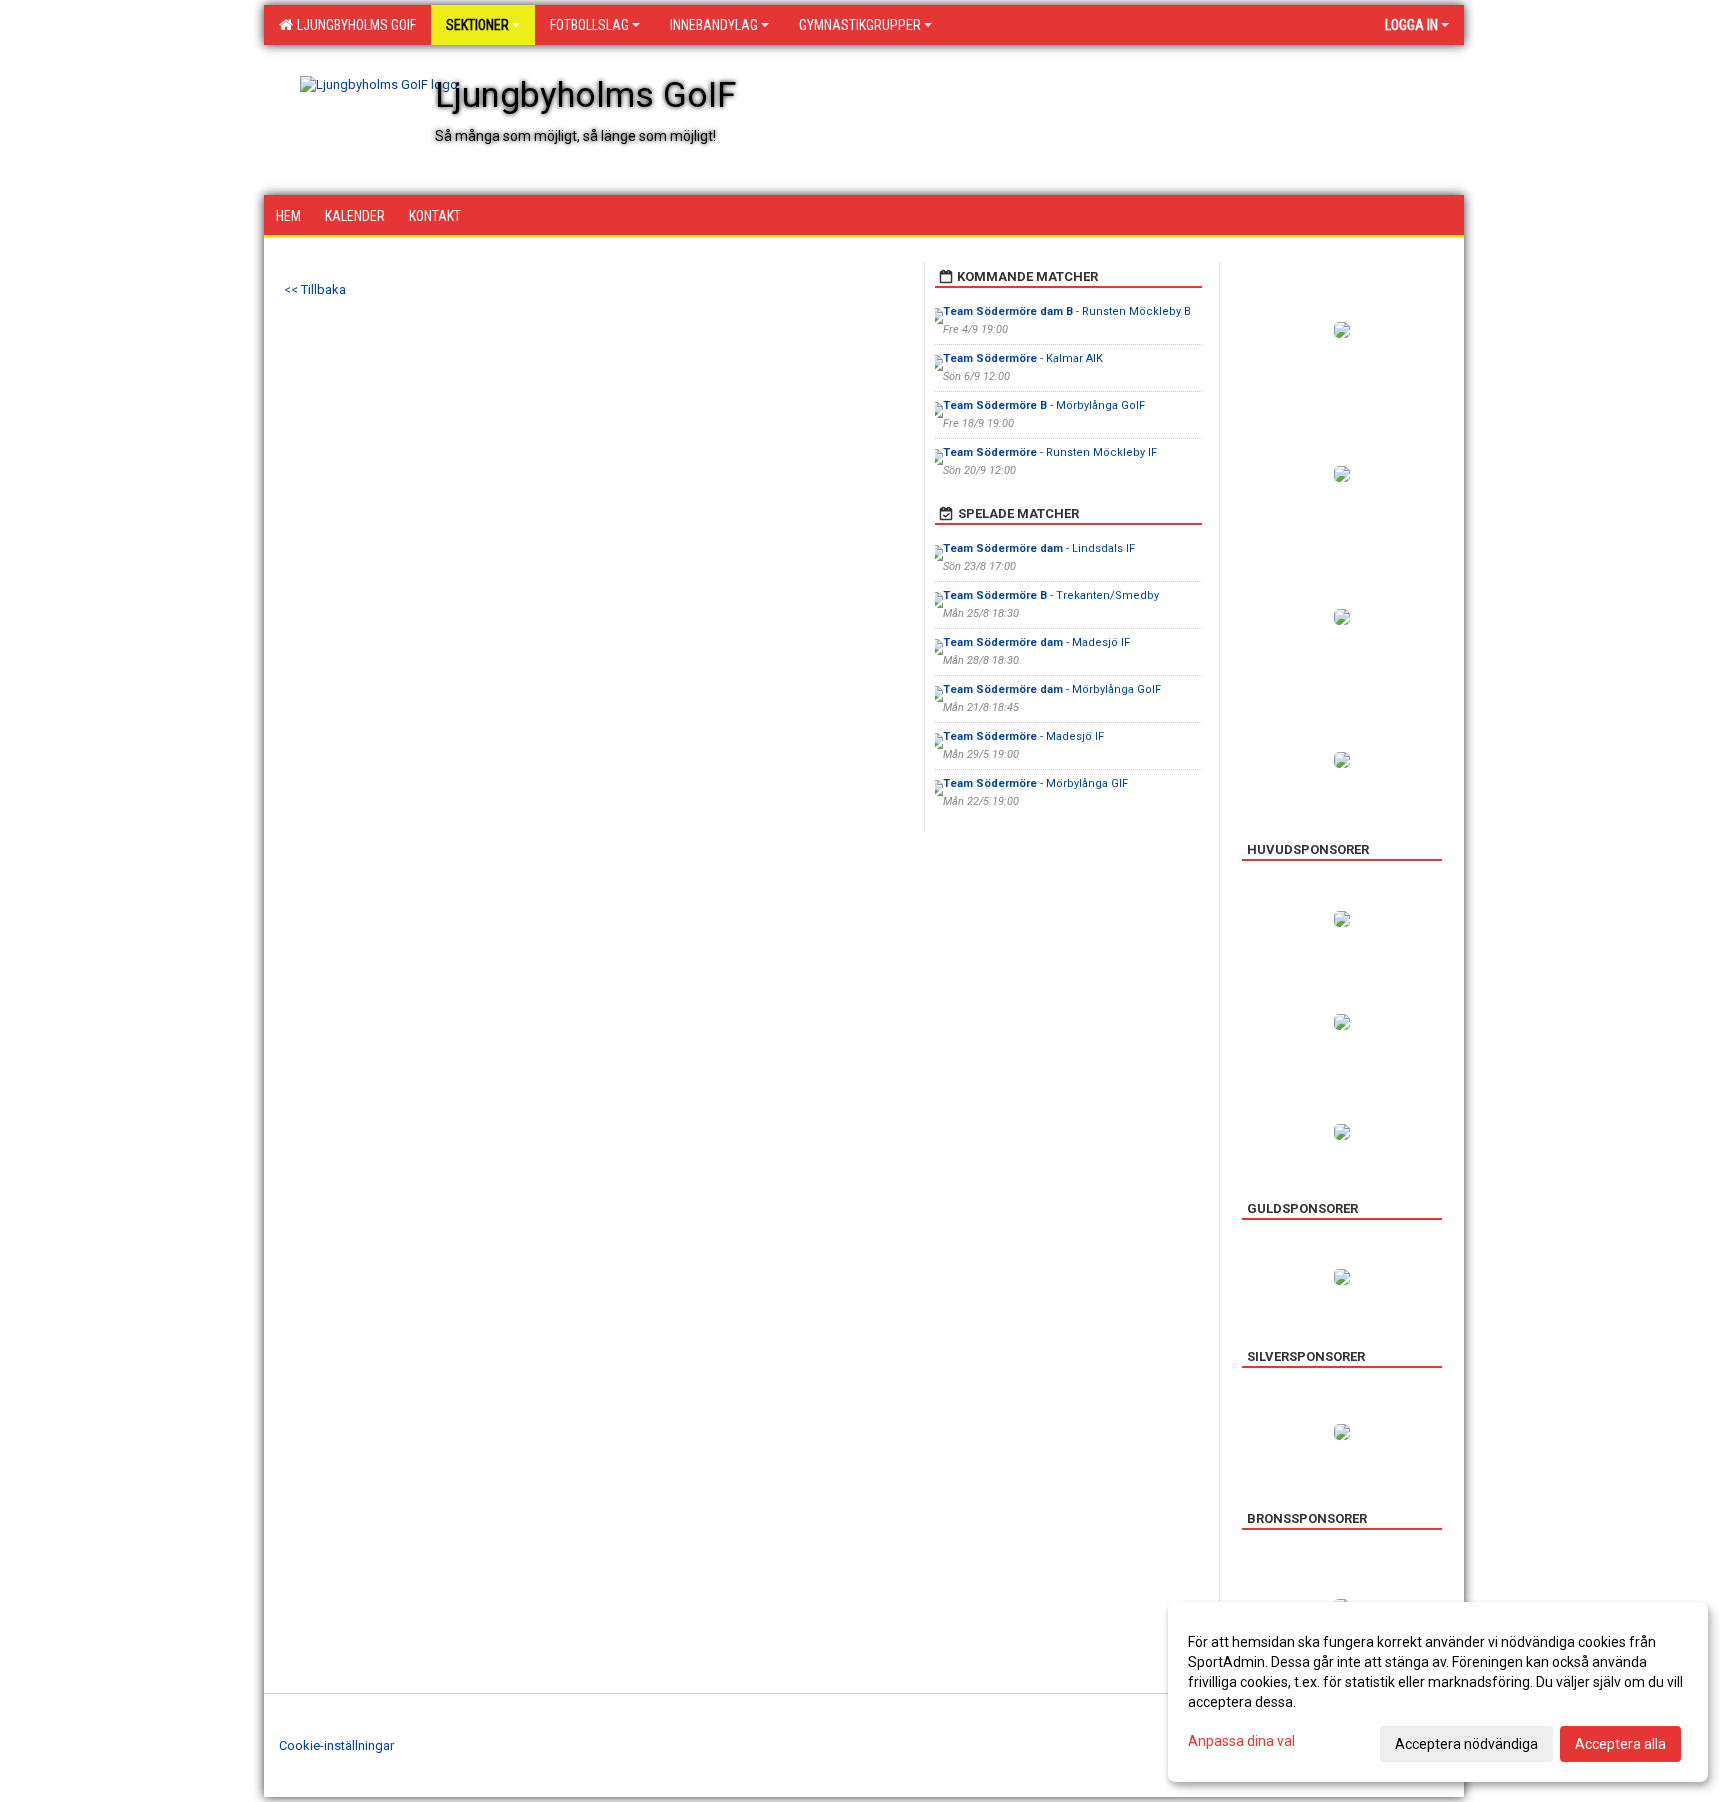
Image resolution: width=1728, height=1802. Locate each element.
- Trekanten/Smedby (1051, 595)
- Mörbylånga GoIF (1044, 405)
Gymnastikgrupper (860, 25)
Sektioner (477, 25)
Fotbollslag (589, 25)
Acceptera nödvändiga (1466, 1744)
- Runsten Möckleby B (1067, 311)
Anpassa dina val (1241, 1741)
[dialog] (1438, 1692)
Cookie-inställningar (336, 1745)
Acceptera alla (1620, 1744)
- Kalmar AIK (1023, 358)
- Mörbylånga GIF (1035, 783)
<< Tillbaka (315, 289)
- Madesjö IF (1038, 642)
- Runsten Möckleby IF (1050, 452)
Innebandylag (714, 25)
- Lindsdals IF (1039, 548)
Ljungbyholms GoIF (353, 25)
